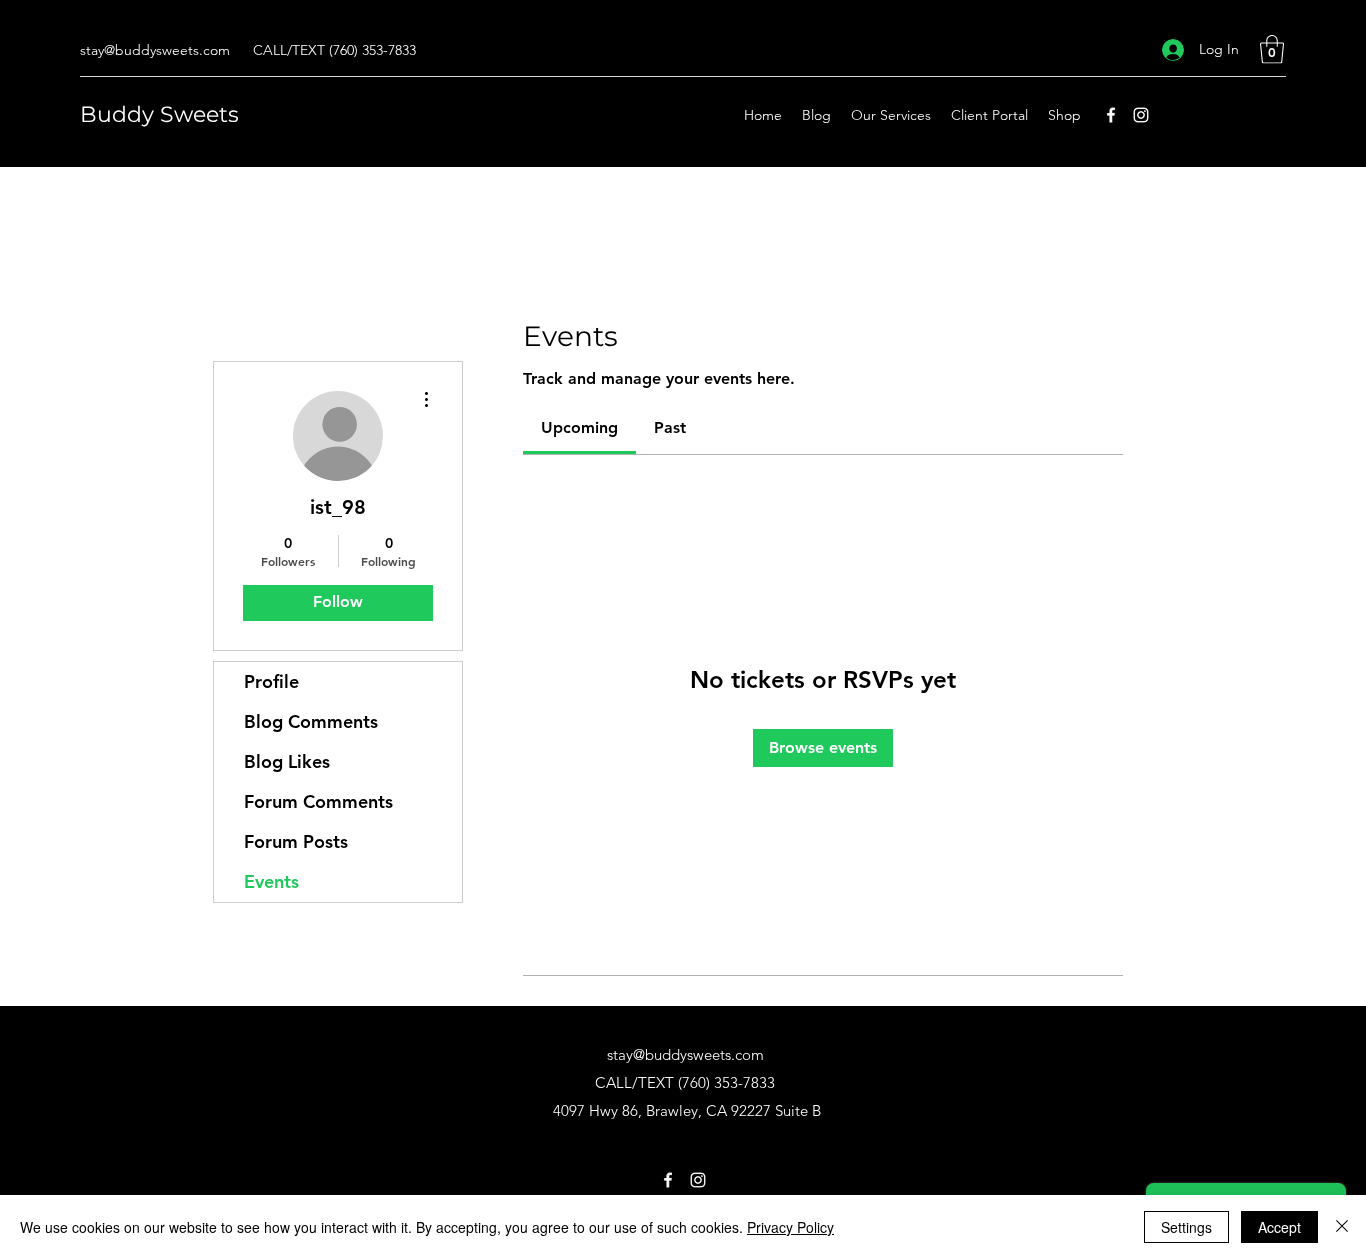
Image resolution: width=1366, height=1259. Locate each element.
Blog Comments (311, 721)
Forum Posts (296, 841)
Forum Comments (318, 801)
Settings (1186, 1227)
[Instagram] (1141, 115)
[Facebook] (1111, 115)
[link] (579, 427)
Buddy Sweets (159, 114)
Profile (271, 681)
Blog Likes (287, 761)
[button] (1272, 49)
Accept (1279, 1227)
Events (271, 881)
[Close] (1342, 1227)
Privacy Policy (790, 1227)
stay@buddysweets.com (155, 50)
